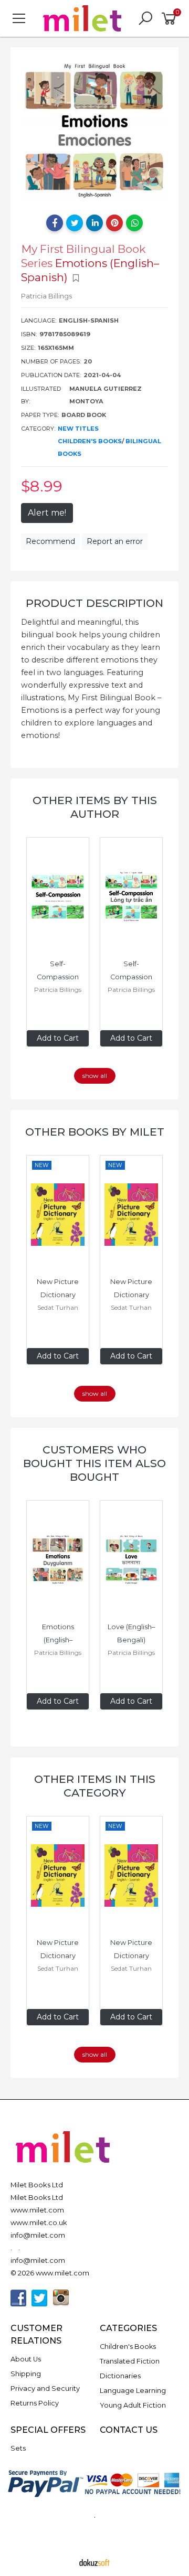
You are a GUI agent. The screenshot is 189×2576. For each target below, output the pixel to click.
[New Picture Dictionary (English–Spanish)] (131, 1215)
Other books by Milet (95, 1132)
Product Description (94, 603)
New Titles (78, 429)
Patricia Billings (58, 990)
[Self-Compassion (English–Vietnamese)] (131, 897)
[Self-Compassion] (58, 897)
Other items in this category (95, 1786)
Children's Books (90, 441)
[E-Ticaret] (94, 2562)
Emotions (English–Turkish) (59, 1640)
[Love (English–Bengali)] (131, 1560)
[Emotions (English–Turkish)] (58, 1560)
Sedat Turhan (58, 1307)
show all (95, 1076)
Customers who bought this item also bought (94, 1463)
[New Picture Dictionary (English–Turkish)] (58, 1215)
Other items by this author (95, 807)
